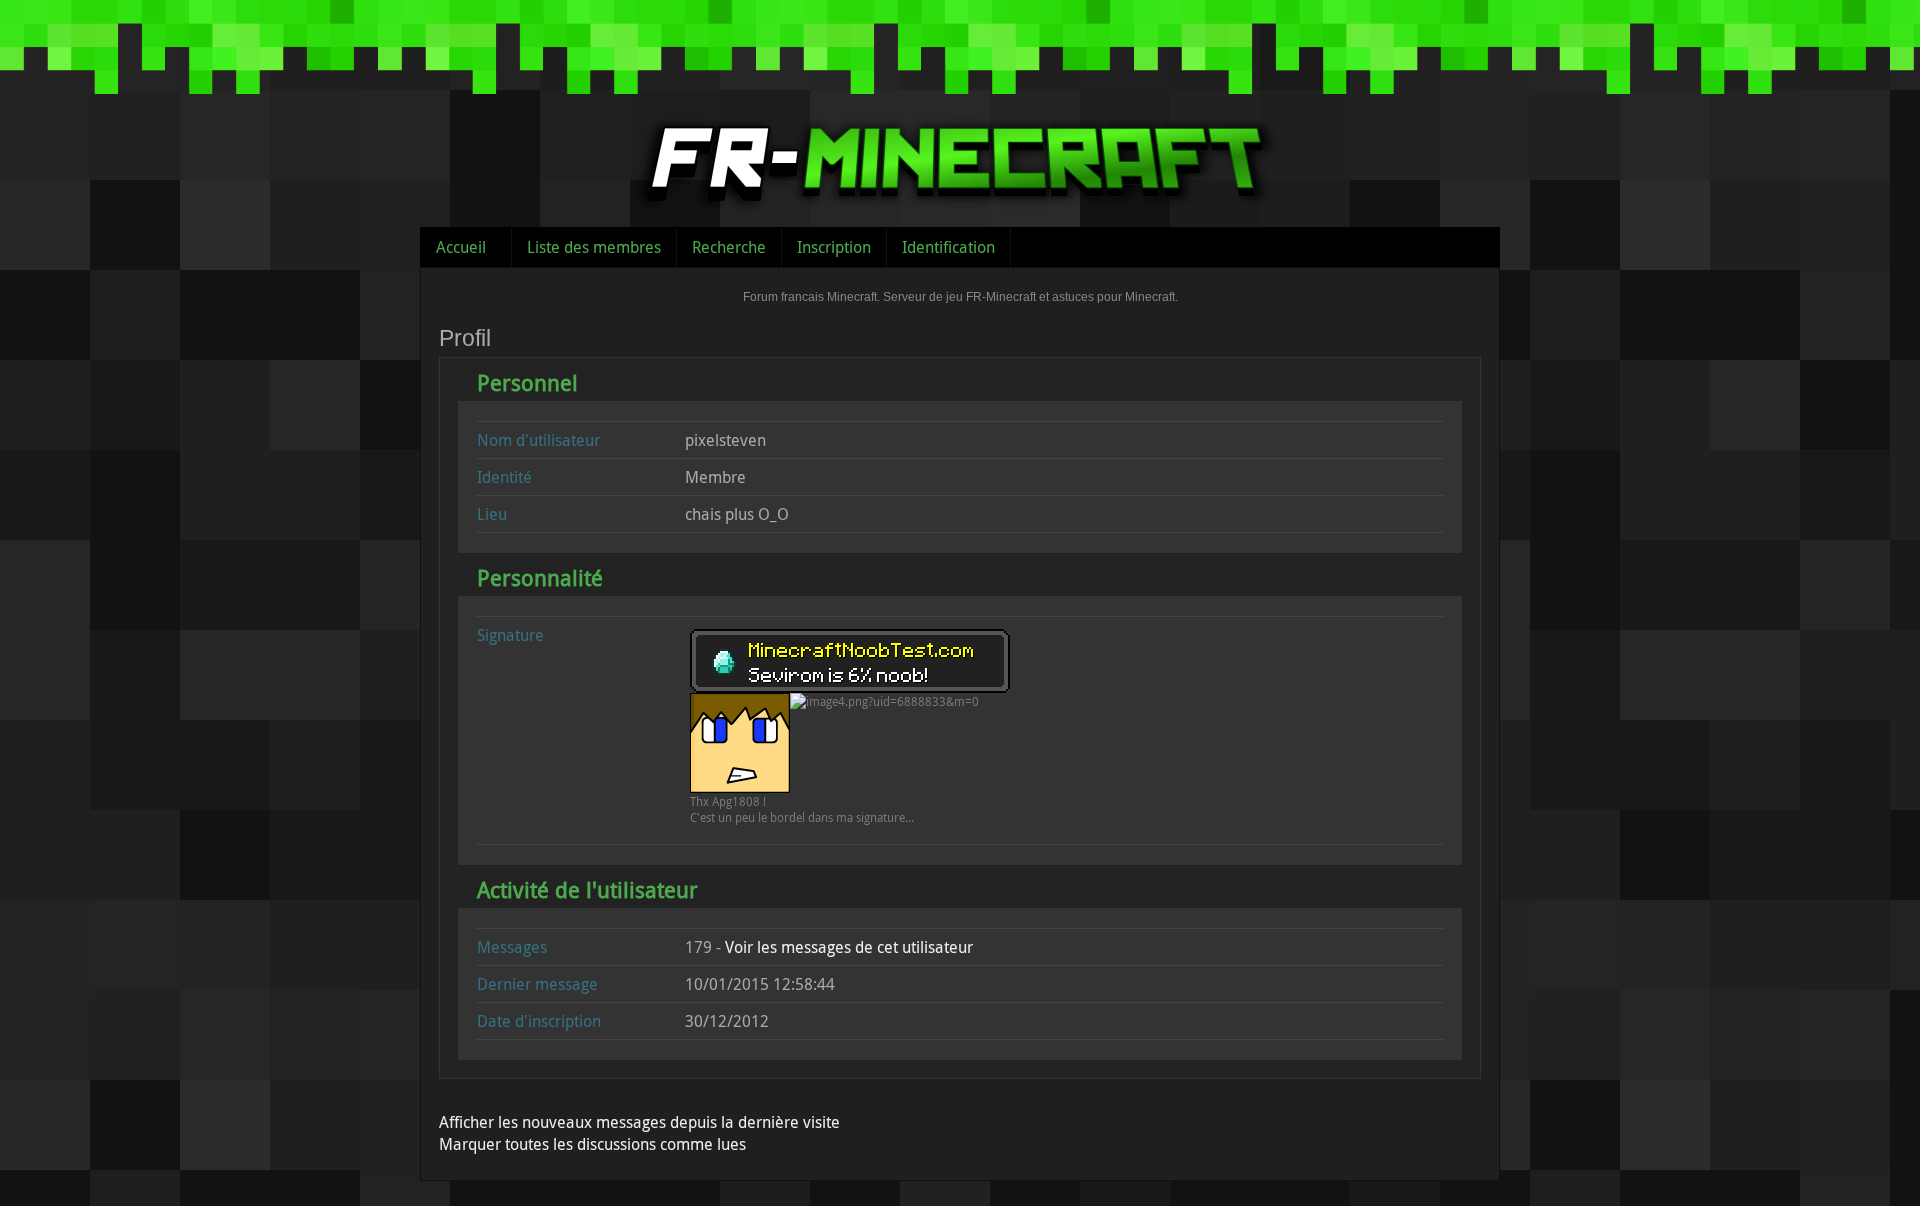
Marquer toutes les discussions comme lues (592, 1144)
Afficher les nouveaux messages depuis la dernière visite (639, 1122)
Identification (948, 247)
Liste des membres (594, 247)
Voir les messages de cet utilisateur (849, 947)
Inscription (834, 247)
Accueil (461, 247)
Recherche (729, 247)
